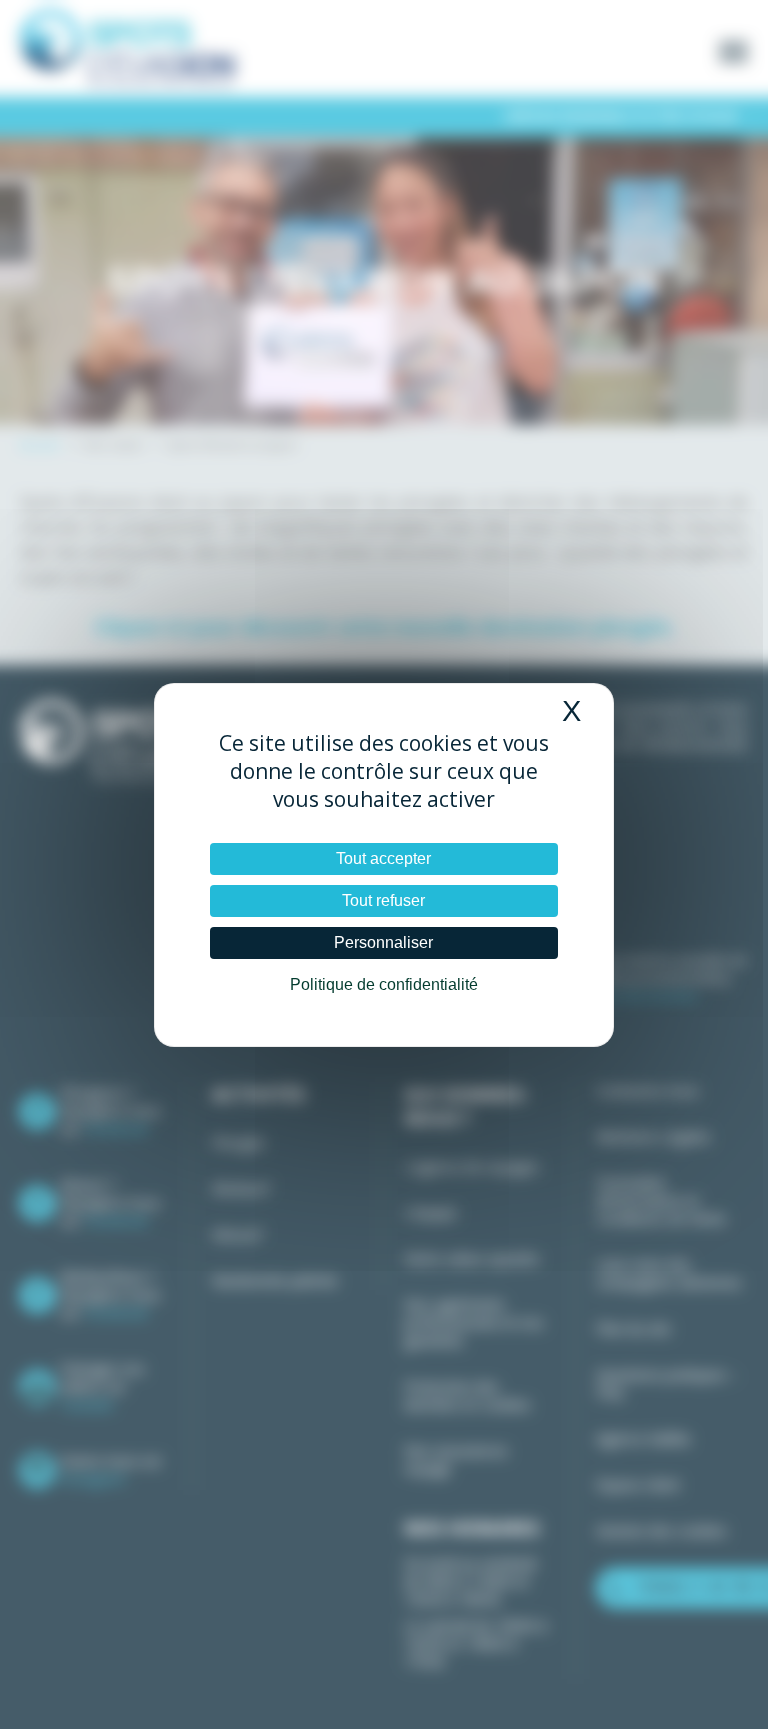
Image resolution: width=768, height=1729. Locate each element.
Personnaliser (383, 942)
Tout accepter (383, 858)
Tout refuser (383, 900)
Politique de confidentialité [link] (384, 984)
